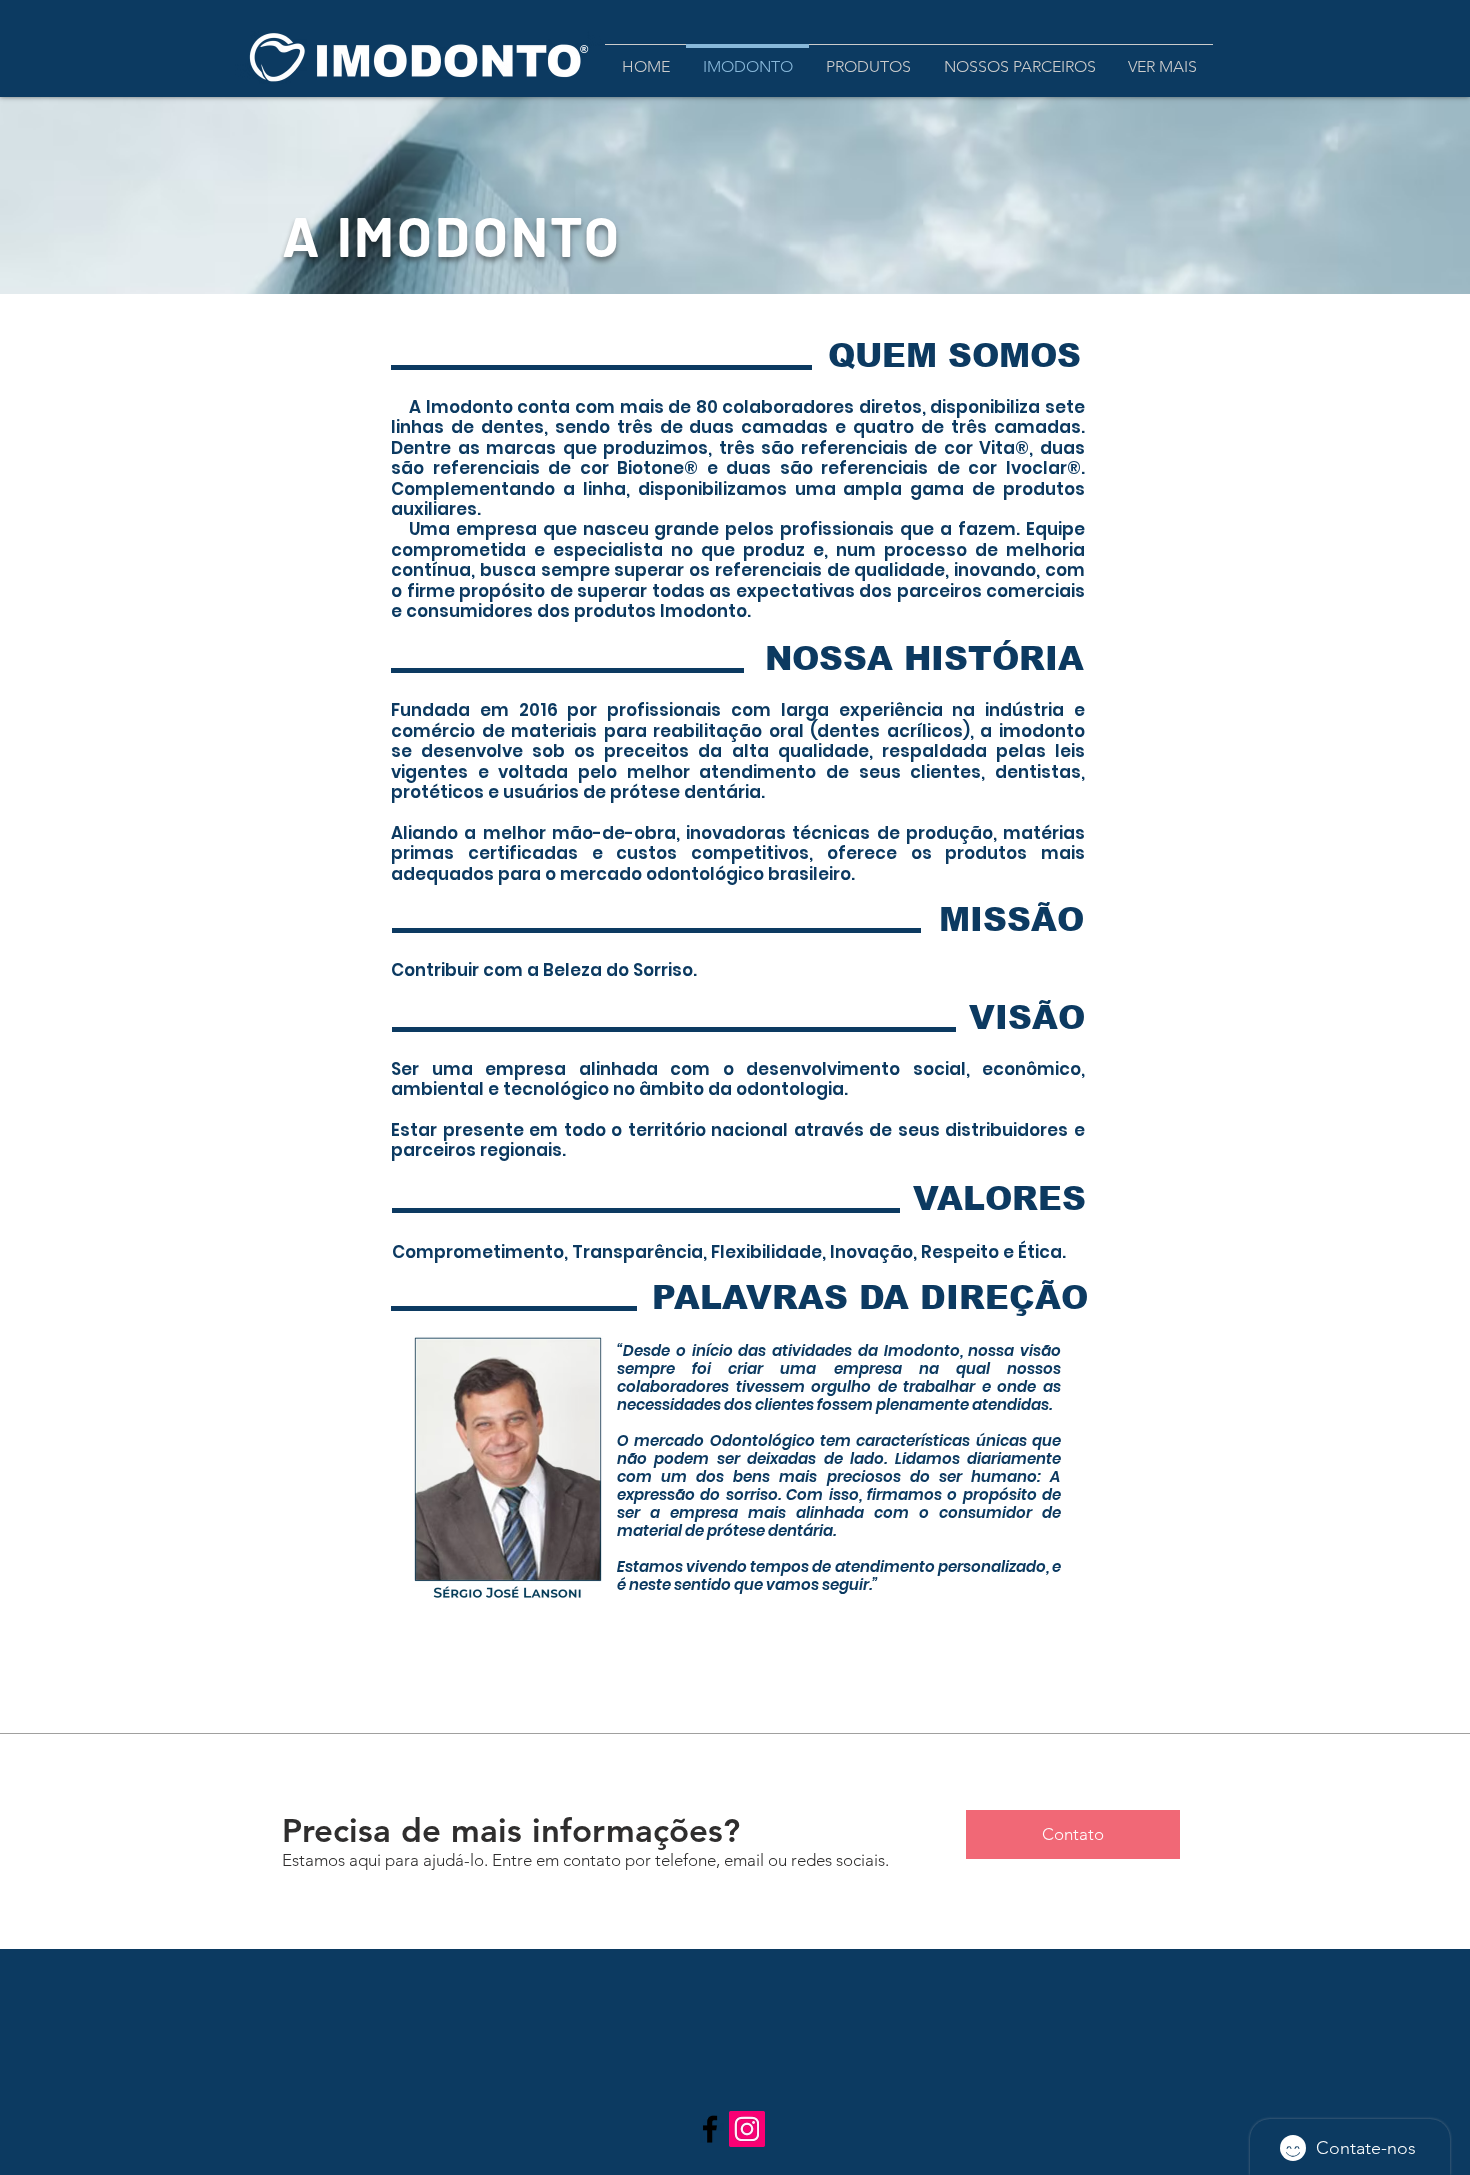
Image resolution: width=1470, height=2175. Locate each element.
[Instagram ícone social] (747, 2129)
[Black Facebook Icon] (710, 2129)
